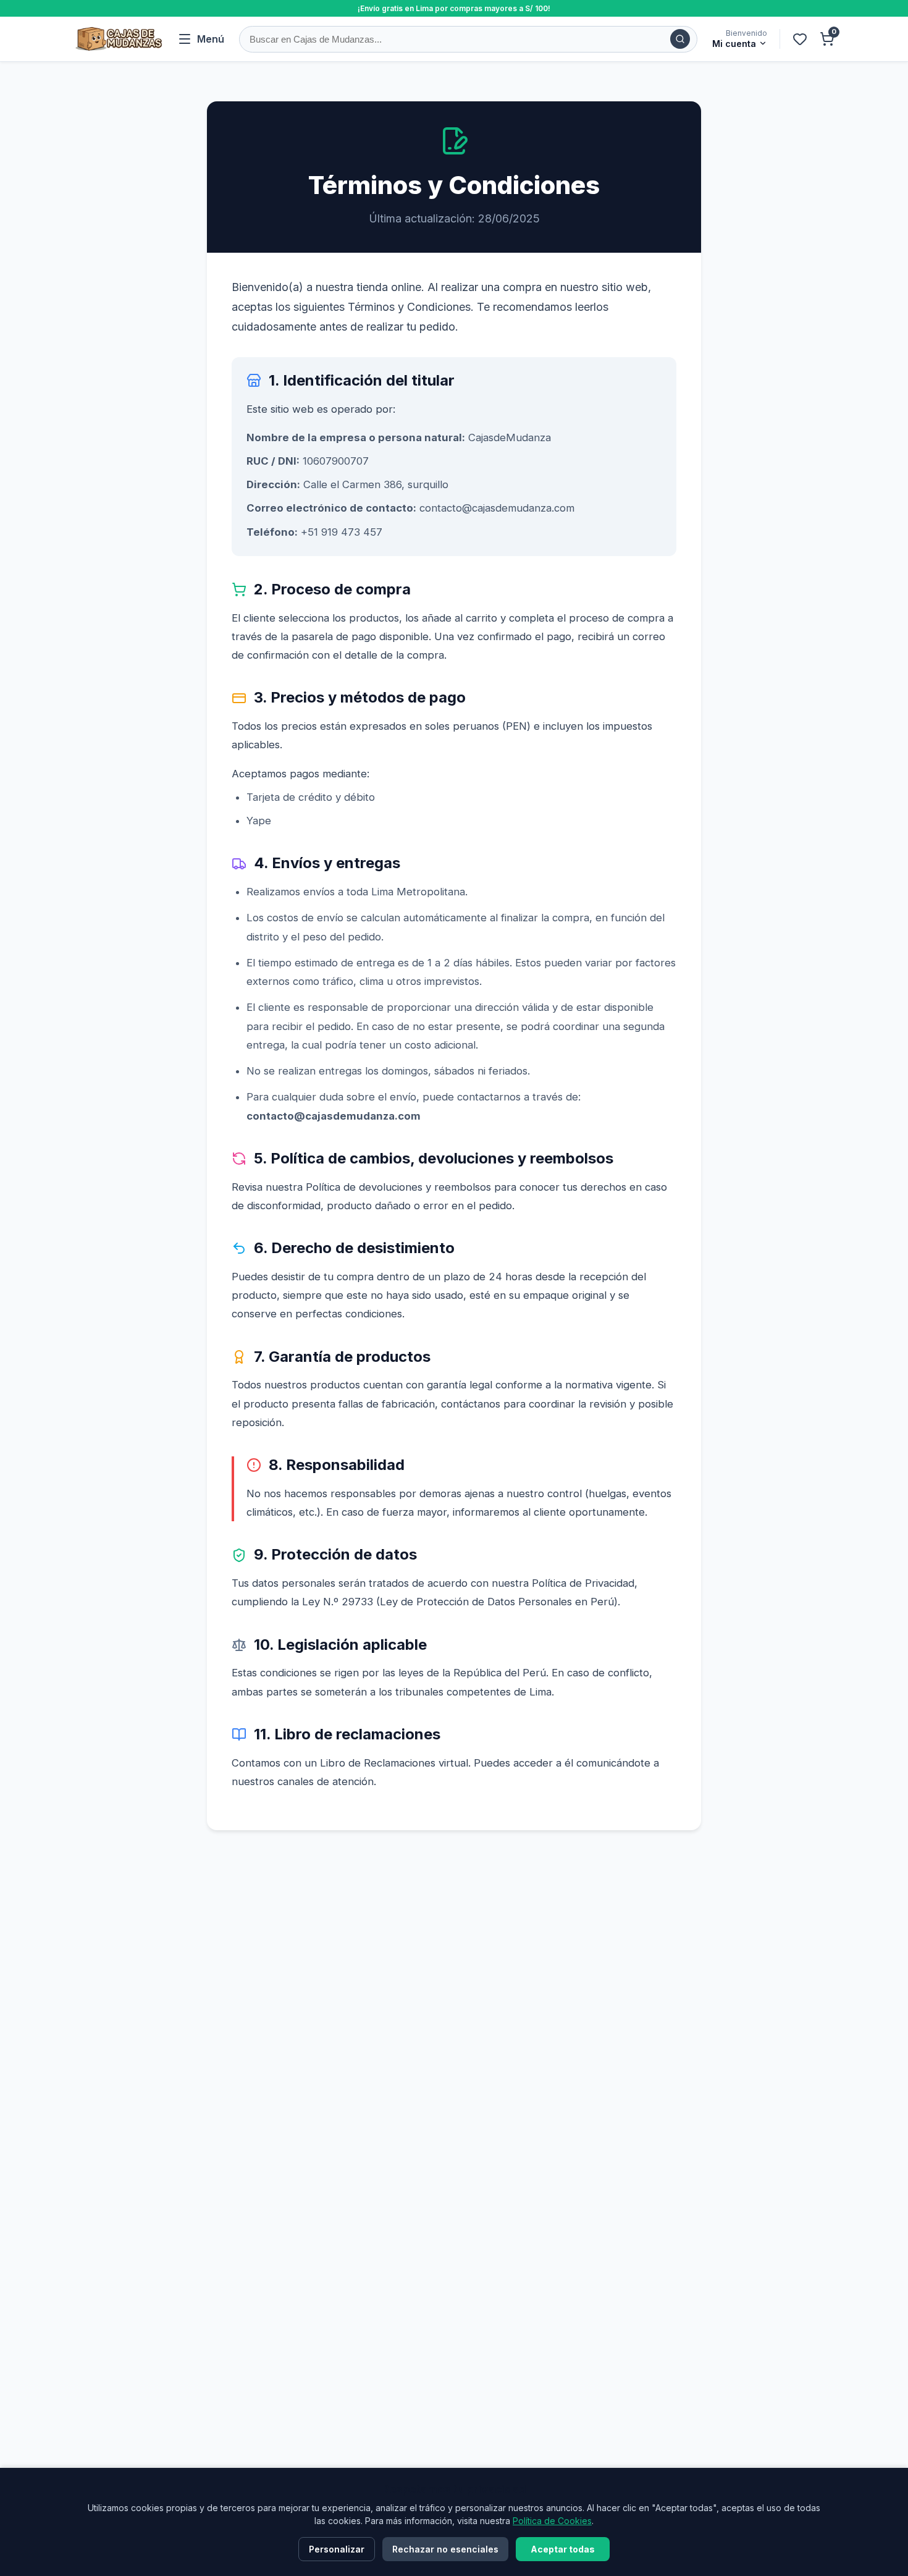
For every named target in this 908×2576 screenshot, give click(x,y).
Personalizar (337, 2549)
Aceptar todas (563, 2549)
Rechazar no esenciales (445, 2549)
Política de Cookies (552, 2521)
